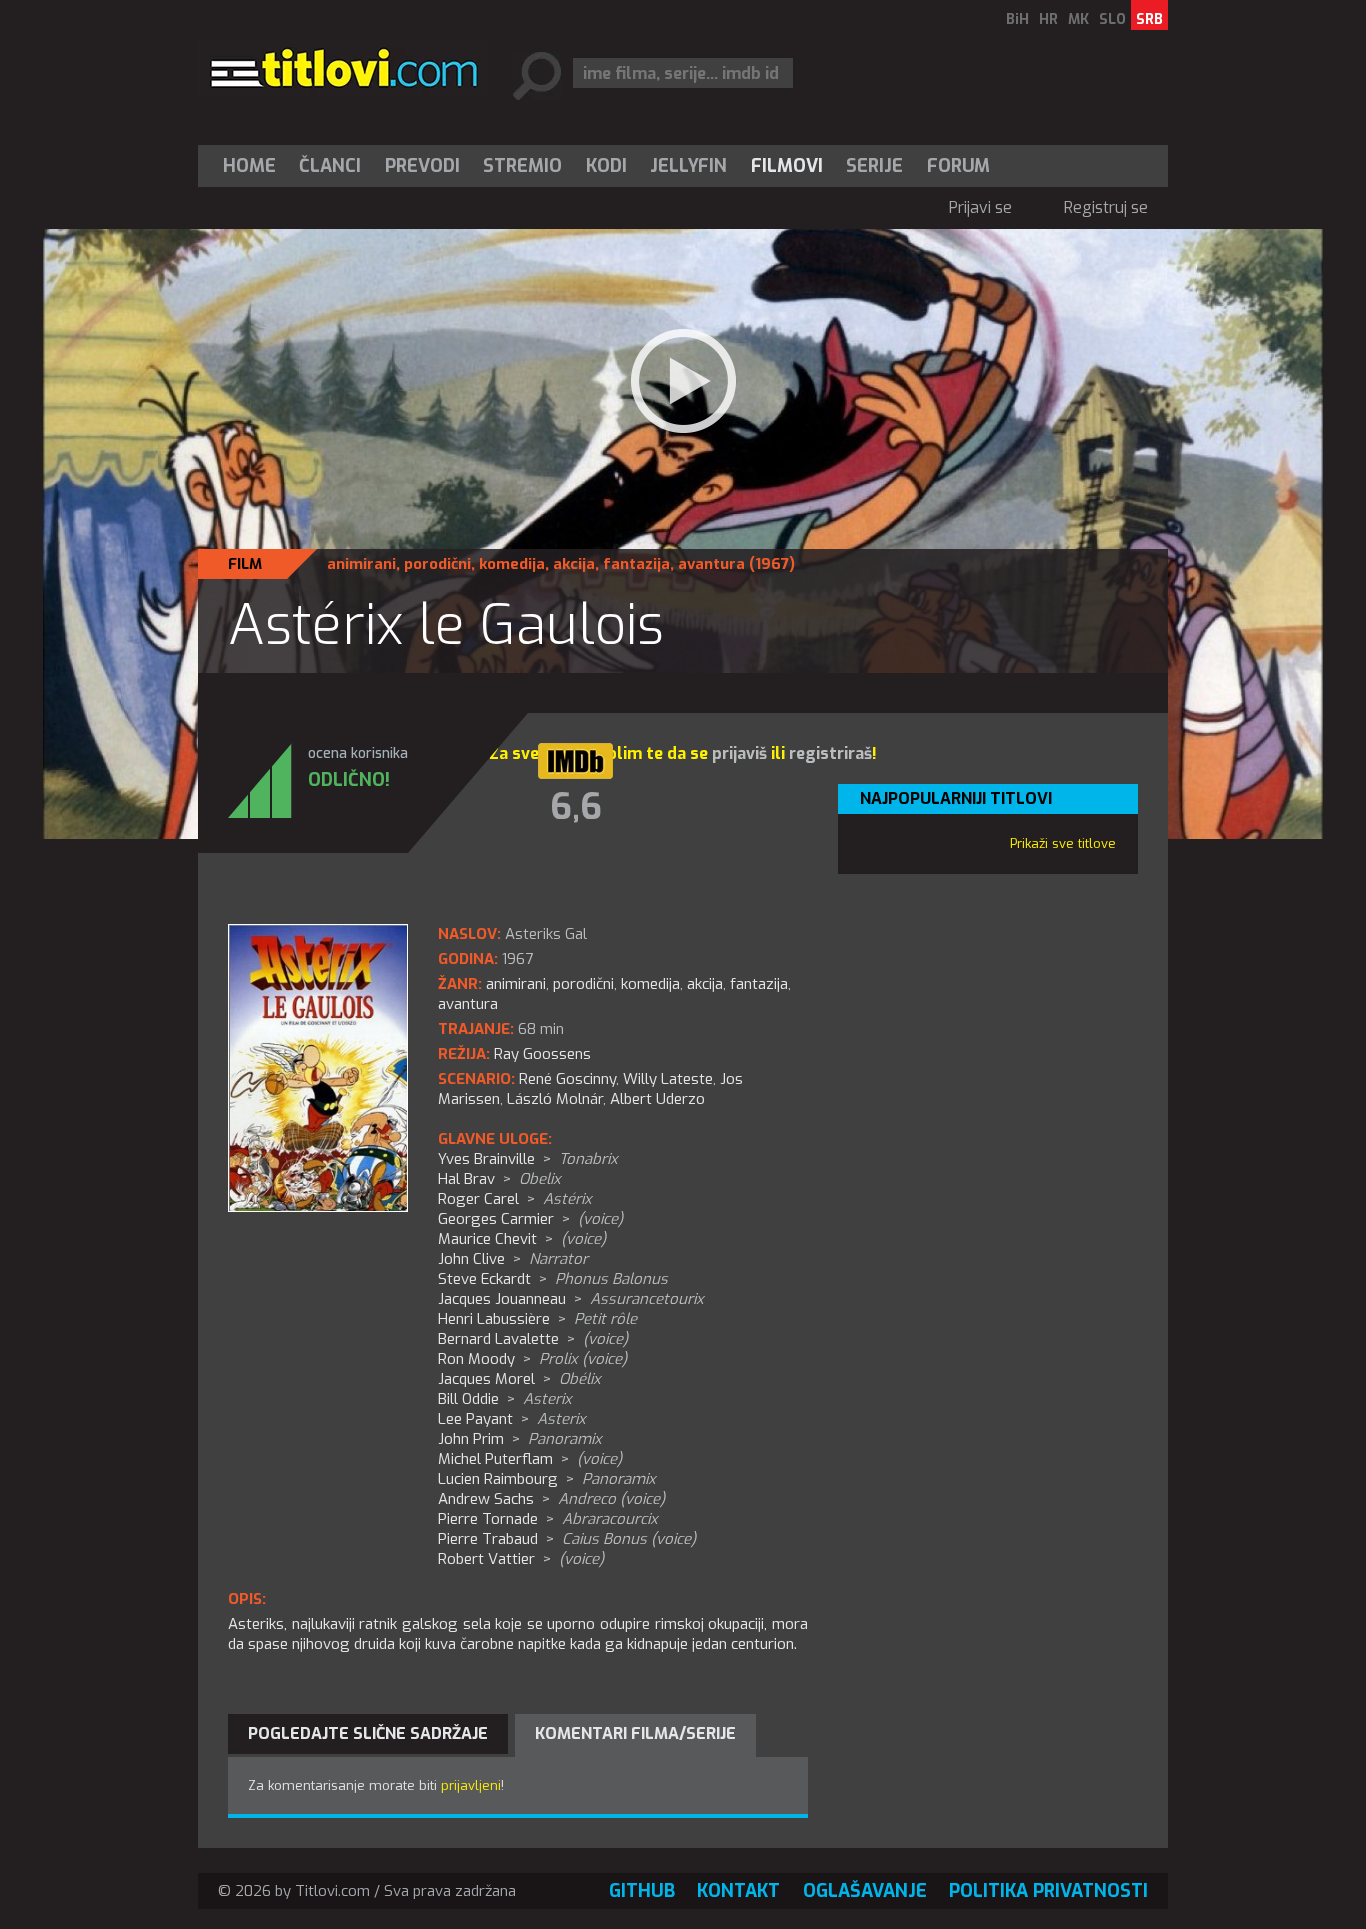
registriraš (830, 753)
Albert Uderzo (657, 1099)
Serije (874, 166)
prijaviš (739, 753)
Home (249, 166)
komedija (512, 564)
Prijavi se (980, 207)
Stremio (522, 166)
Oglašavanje (865, 1891)
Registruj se (1106, 207)
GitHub (642, 1891)
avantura (711, 564)
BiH (1017, 19)
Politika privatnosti (1048, 1891)
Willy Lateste (668, 1079)
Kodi (606, 166)
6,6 (576, 807)
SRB (1149, 19)
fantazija (636, 564)
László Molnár (555, 1099)
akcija (574, 564)
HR (1048, 19)
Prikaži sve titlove (1063, 843)
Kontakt (738, 1891)
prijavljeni (471, 1785)
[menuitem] (254, 166)
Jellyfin (688, 166)
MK (1078, 19)
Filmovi (787, 166)
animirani (361, 564)
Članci (330, 166)
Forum (958, 166)
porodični (437, 564)
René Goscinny (567, 1079)
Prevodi (422, 166)
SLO (1112, 19)
